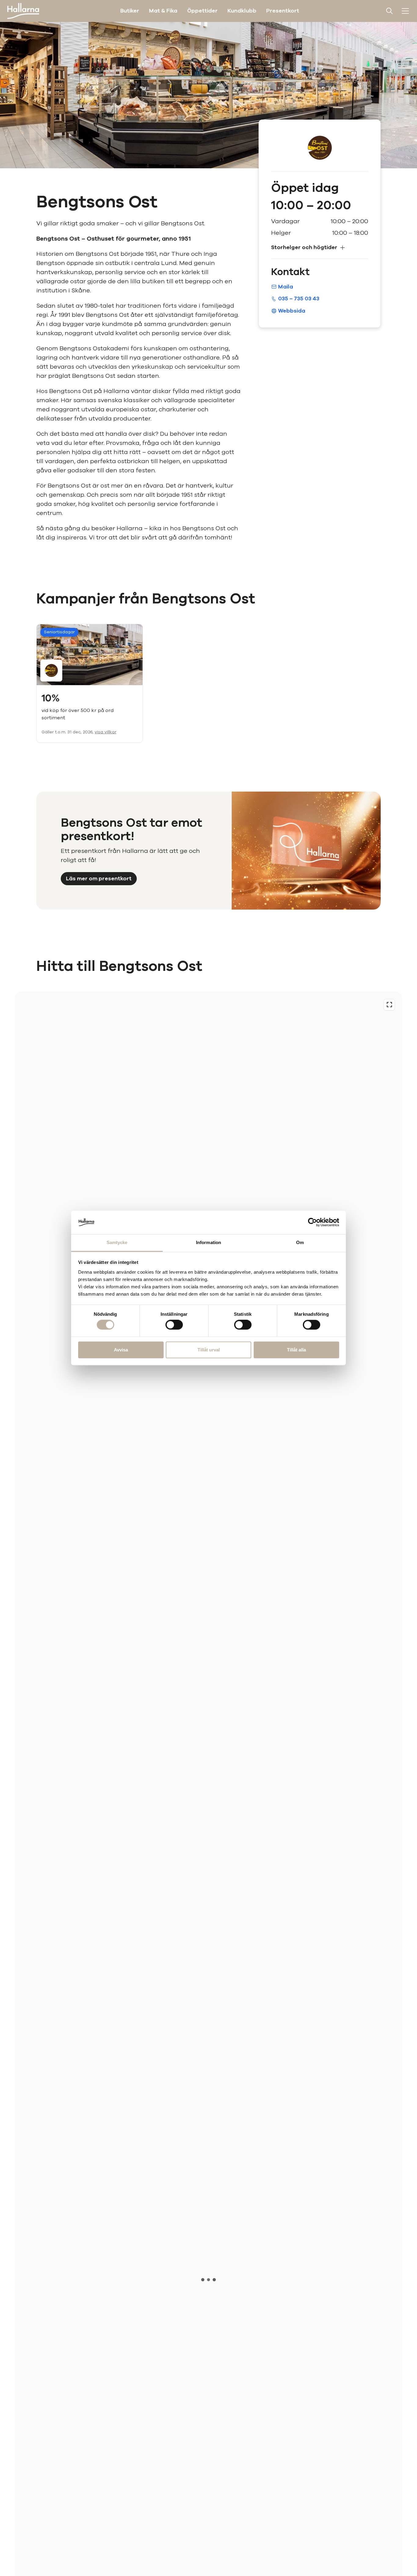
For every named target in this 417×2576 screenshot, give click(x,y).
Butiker (130, 11)
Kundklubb (242, 11)
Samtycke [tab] (117, 1242)
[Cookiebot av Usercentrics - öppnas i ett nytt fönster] (312, 1222)
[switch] (174, 1325)
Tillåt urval (209, 1350)
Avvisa (121, 1350)
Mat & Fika (163, 11)
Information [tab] (209, 1242)
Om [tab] (300, 1242)
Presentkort (283, 11)
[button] (320, 247)
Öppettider (202, 11)
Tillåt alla (296, 1350)
